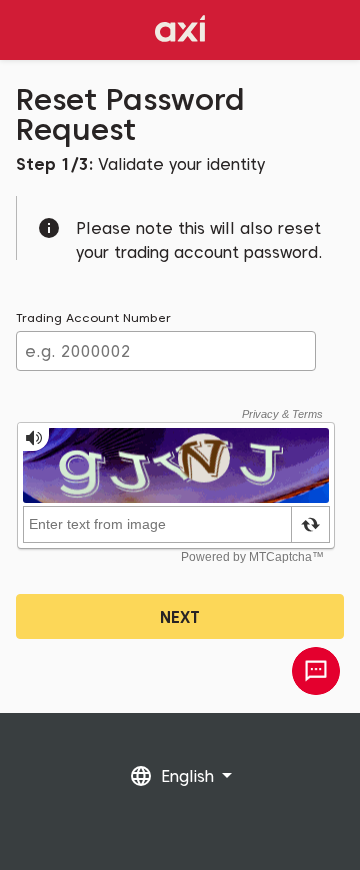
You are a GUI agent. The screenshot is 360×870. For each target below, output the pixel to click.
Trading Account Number (93, 317)
